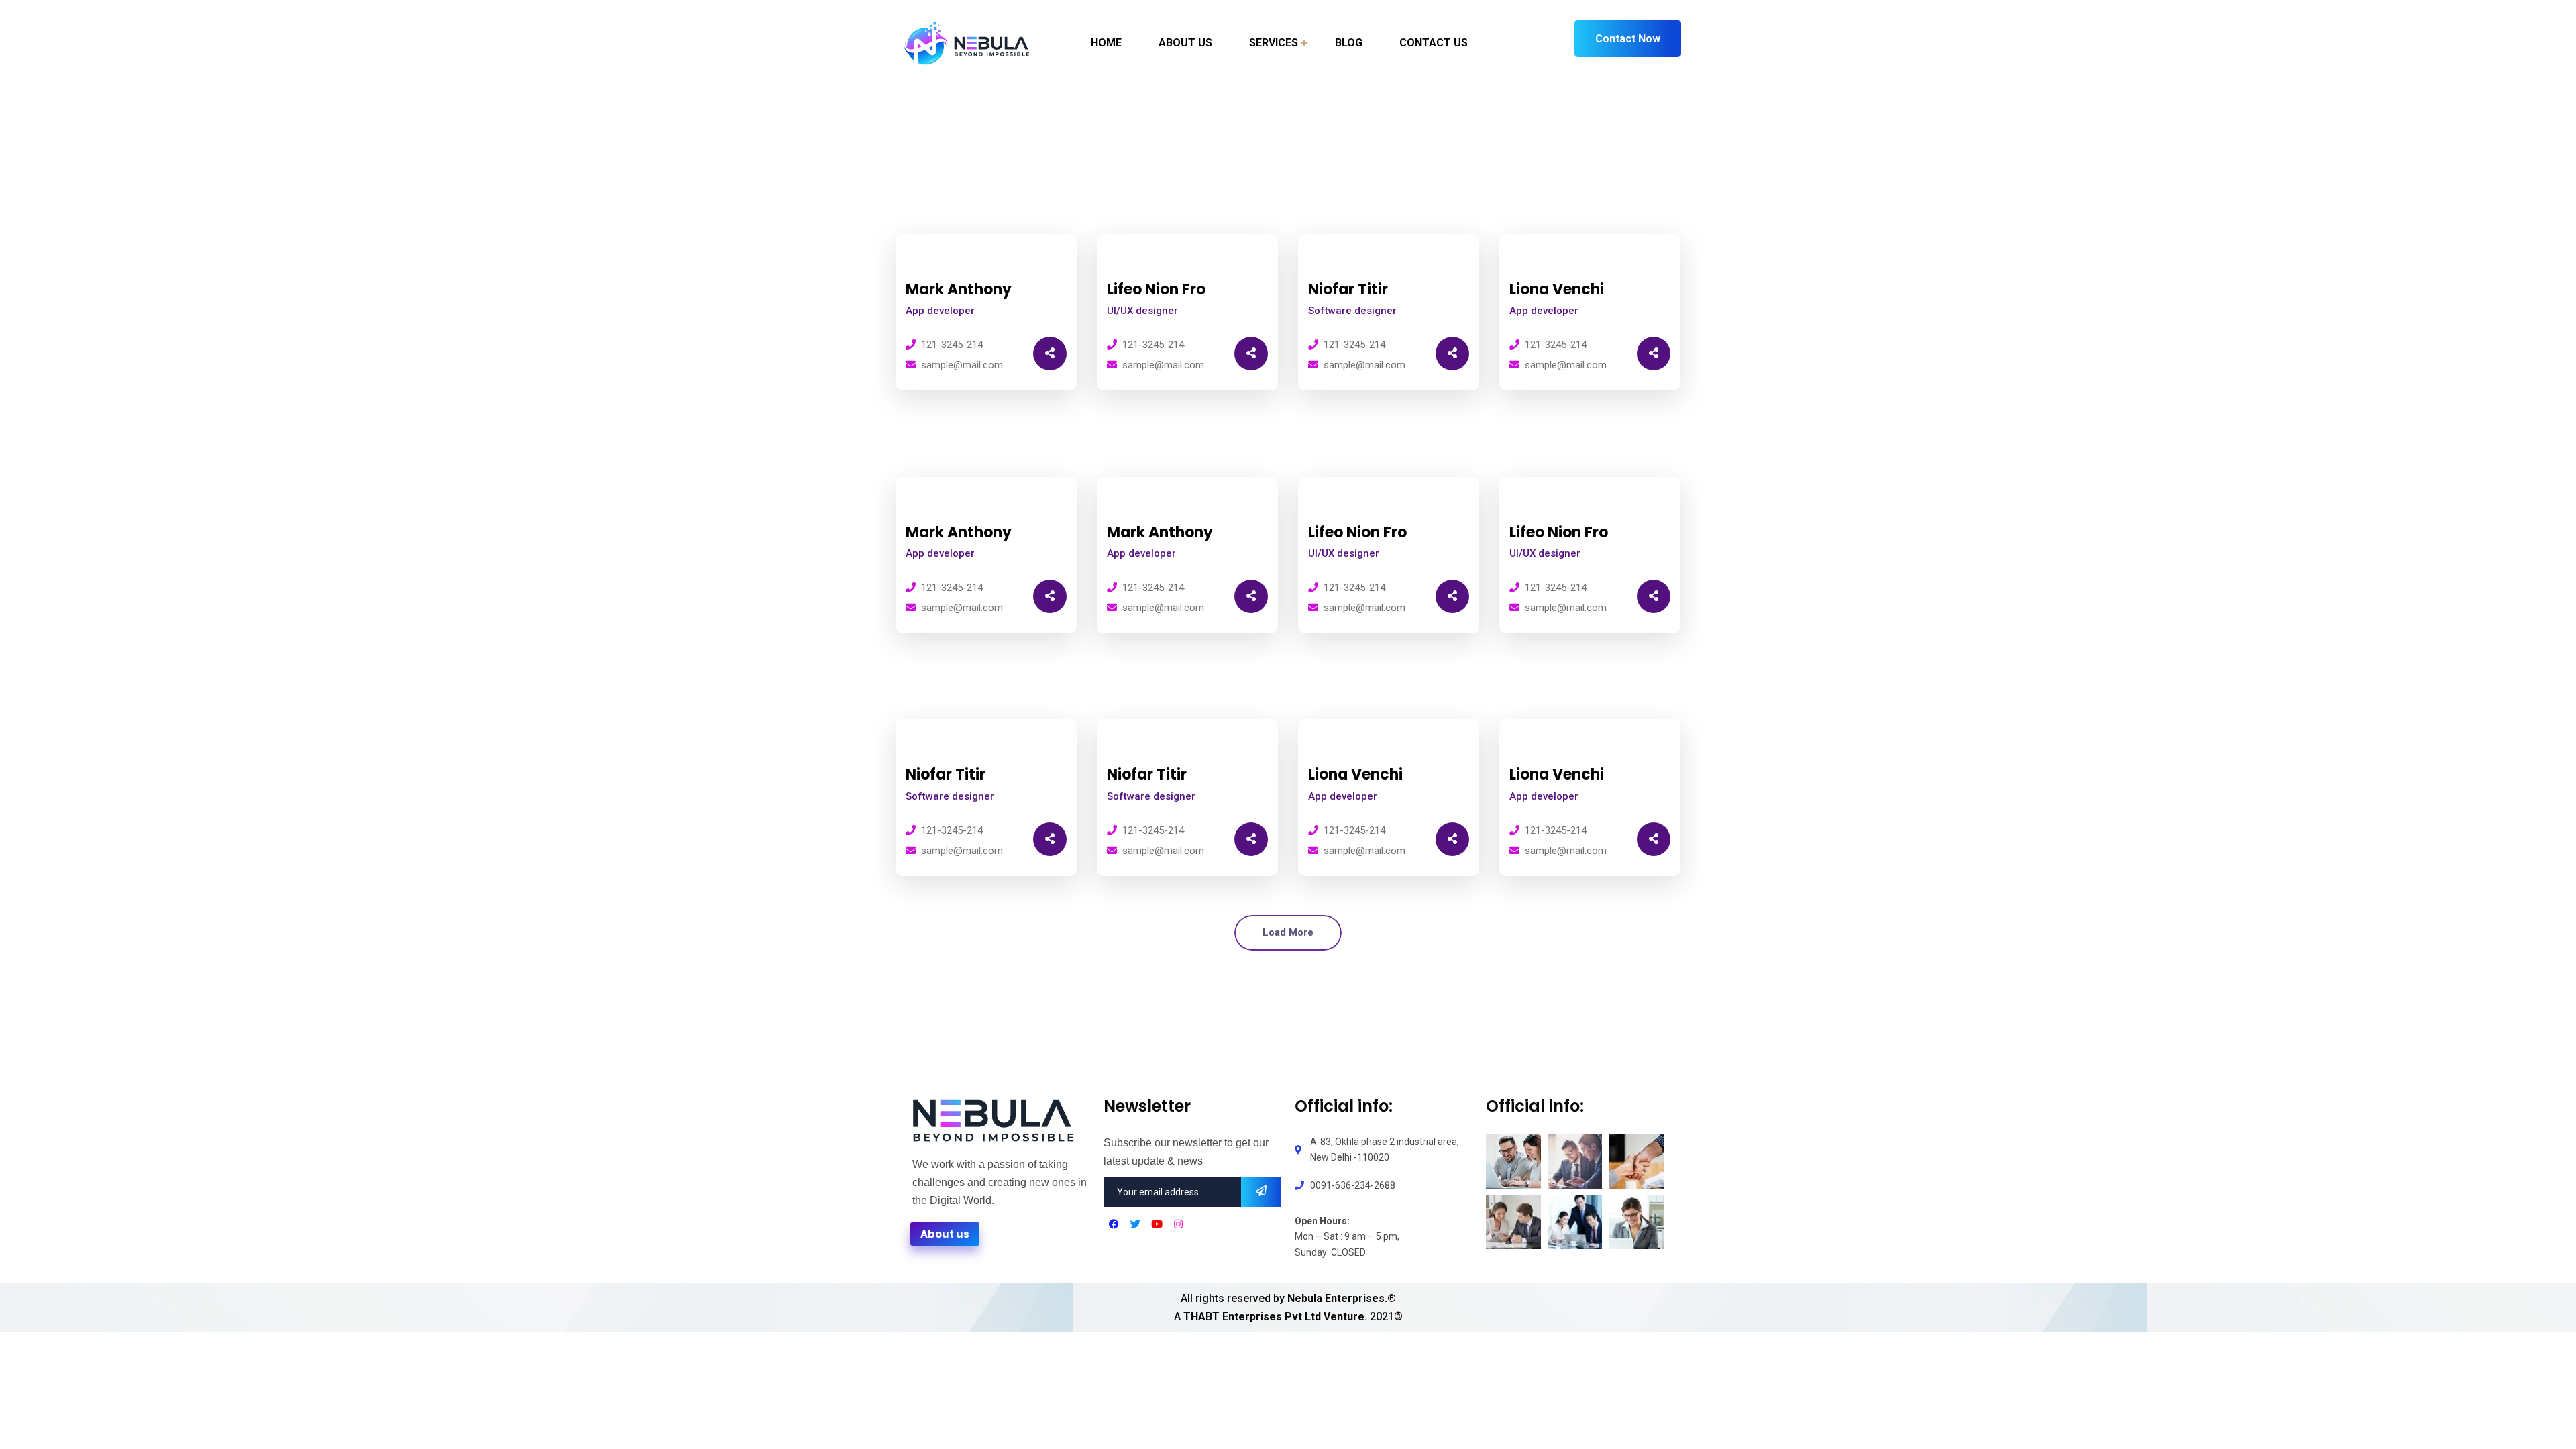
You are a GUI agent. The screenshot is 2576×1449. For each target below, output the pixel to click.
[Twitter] (1135, 1224)
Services (1274, 43)
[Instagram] (1178, 1224)
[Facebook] (1114, 1224)
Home (1106, 43)
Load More (1288, 932)
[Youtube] (1157, 1224)
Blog (1349, 43)
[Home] (993, 1119)
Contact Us (1434, 43)
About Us (1185, 43)
